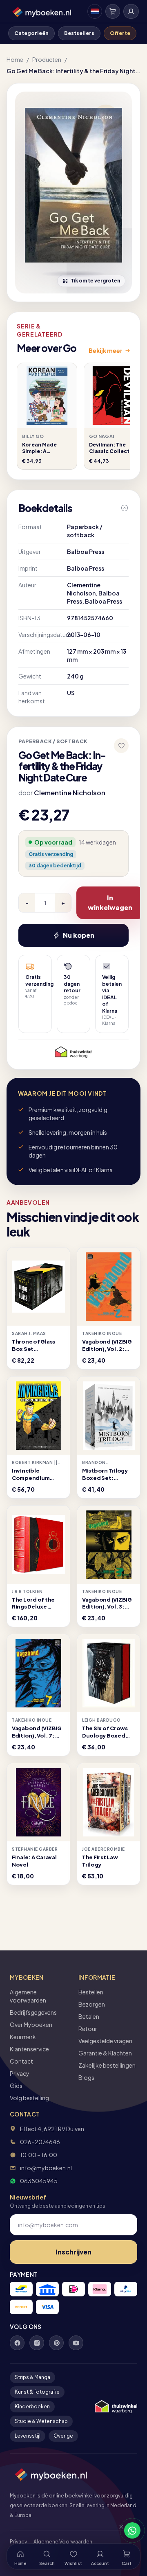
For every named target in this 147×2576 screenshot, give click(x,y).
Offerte (120, 33)
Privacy (20, 2073)
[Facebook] (17, 2343)
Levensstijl (28, 2436)
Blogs (86, 2077)
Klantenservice (29, 2049)
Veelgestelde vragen (105, 2041)
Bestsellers (79, 33)
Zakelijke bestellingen (107, 2065)
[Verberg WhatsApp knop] (118, 2530)
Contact (21, 2061)
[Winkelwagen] (113, 11)
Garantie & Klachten (105, 2053)
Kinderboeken (32, 2406)
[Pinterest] (56, 2343)
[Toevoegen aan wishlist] (121, 746)
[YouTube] (76, 2343)
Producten (47, 59)
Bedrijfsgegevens (33, 2012)
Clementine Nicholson (70, 793)
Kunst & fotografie (37, 2392)
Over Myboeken (31, 2024)
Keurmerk (23, 2037)
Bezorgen (92, 2004)
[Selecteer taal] (95, 11)
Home (15, 59)
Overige (63, 2436)
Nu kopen (79, 935)
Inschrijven (73, 2252)
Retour (88, 2029)
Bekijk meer (106, 350)
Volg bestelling (29, 2098)
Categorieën (31, 33)
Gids (16, 2086)
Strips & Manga (32, 2377)
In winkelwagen (110, 903)
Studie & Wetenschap (41, 2421)
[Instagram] (37, 2343)
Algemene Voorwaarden (63, 2542)
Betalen (89, 2016)
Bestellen (91, 1992)
